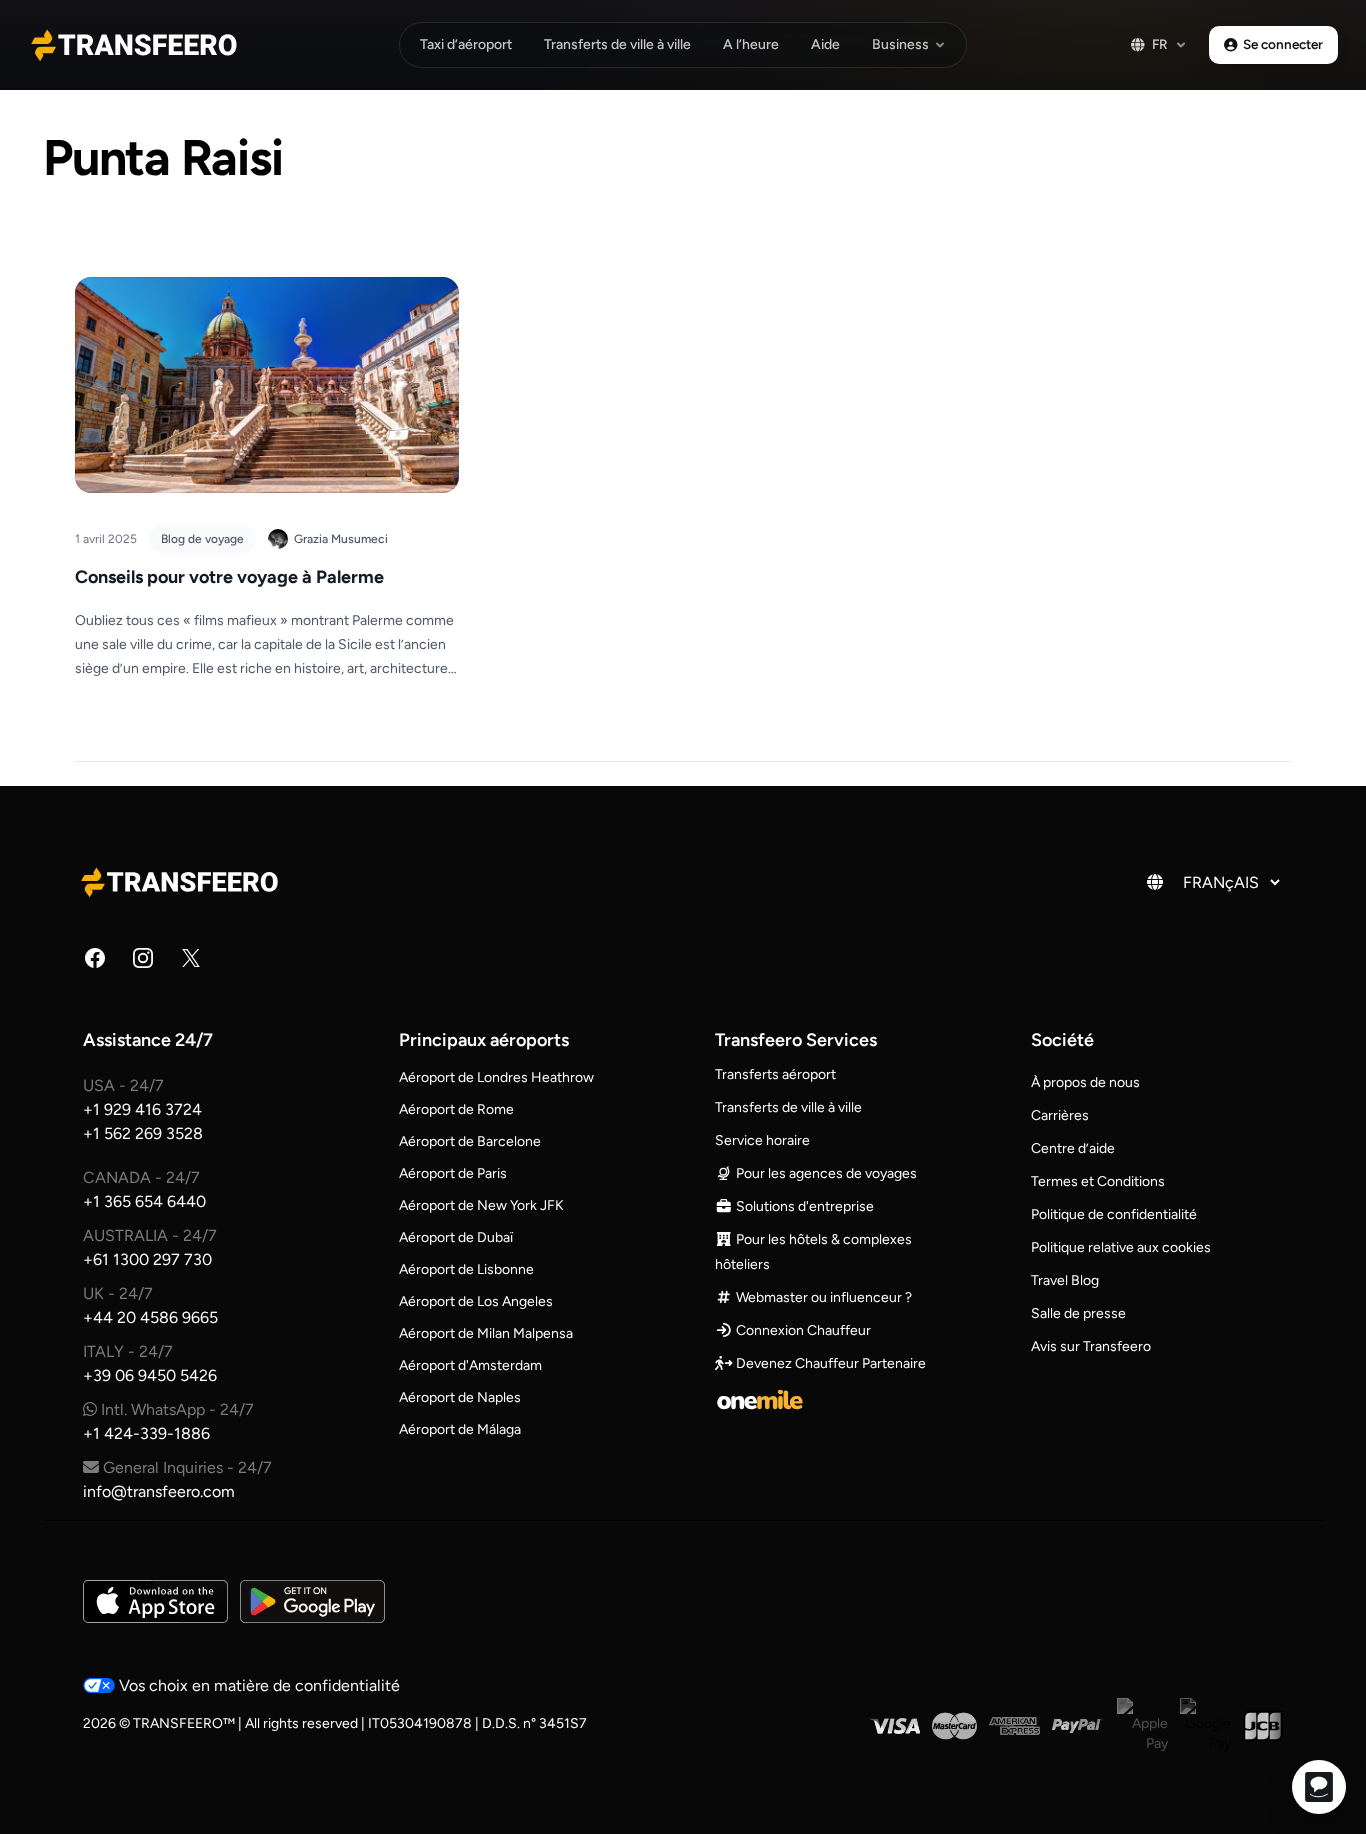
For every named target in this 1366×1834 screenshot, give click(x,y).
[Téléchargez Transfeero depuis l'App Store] (155, 1601)
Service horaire (762, 1140)
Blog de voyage (202, 539)
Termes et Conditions (1098, 1181)
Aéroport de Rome (456, 1109)
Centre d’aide (1073, 1148)
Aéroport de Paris (453, 1173)
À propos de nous (1085, 1082)
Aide (825, 44)
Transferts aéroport (775, 1074)
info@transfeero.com (159, 1491)
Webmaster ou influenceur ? (822, 1297)
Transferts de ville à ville (617, 44)
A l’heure (751, 44)
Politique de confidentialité (1114, 1214)
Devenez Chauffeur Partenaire (829, 1363)
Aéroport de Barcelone (470, 1141)
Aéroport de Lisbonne (466, 1269)
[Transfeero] (183, 882)
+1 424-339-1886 (146, 1433)
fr (1160, 44)
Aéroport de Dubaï (456, 1237)
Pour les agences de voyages (825, 1173)
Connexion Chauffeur (802, 1330)
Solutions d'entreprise (803, 1206)
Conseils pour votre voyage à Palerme (229, 577)
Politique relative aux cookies (1121, 1247)
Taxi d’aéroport (466, 44)
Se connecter (1283, 44)
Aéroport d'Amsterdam (470, 1365)
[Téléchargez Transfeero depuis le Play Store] (312, 1601)
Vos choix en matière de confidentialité (257, 1685)
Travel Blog (1065, 1280)
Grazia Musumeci (341, 539)
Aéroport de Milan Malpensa (486, 1333)
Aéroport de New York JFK (481, 1205)
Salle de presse (1078, 1313)
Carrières (1060, 1115)
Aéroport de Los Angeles (476, 1301)
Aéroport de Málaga (460, 1429)
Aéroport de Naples (460, 1397)
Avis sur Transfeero (1091, 1346)
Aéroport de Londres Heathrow (496, 1077)
